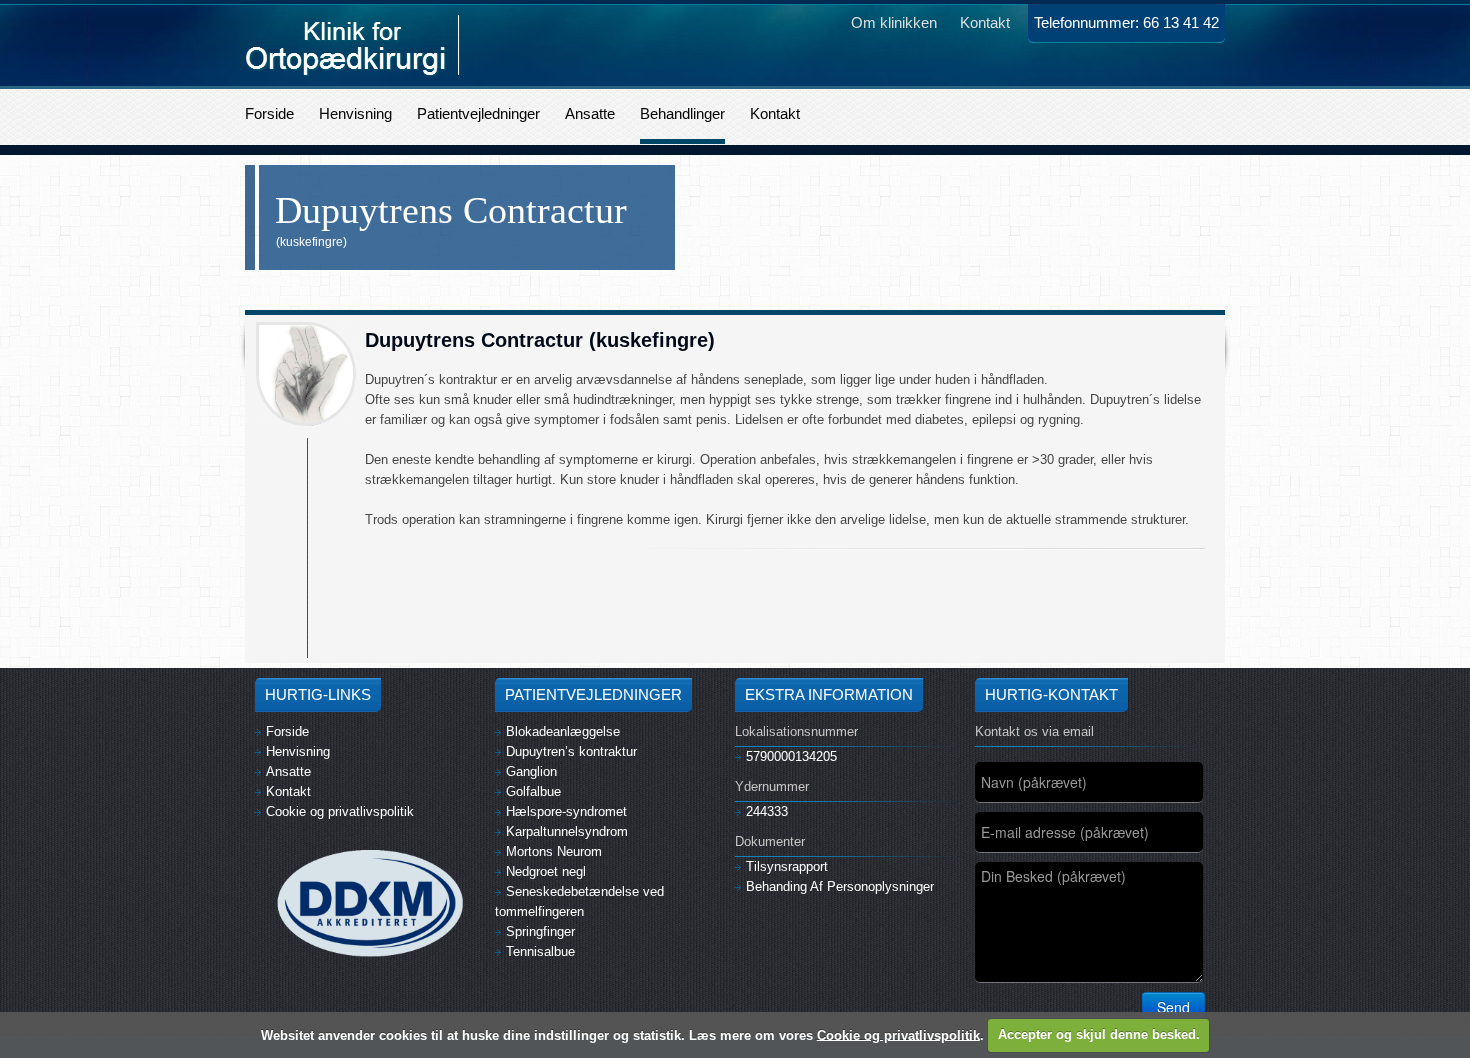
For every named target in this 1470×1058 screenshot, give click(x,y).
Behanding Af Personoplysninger (840, 886)
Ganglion (531, 771)
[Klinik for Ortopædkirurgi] (353, 44)
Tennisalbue (540, 951)
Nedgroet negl (546, 871)
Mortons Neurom (554, 851)
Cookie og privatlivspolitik (340, 811)
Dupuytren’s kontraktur (571, 751)
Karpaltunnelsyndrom (567, 831)
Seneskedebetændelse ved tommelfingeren (579, 901)
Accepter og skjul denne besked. (1099, 1034)
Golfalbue (533, 791)
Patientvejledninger (478, 113)
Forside (269, 113)
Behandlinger (682, 113)
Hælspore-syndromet (566, 811)
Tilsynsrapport (787, 866)
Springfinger (540, 931)
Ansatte (590, 113)
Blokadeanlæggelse (563, 731)
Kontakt (775, 113)
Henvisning (355, 113)
